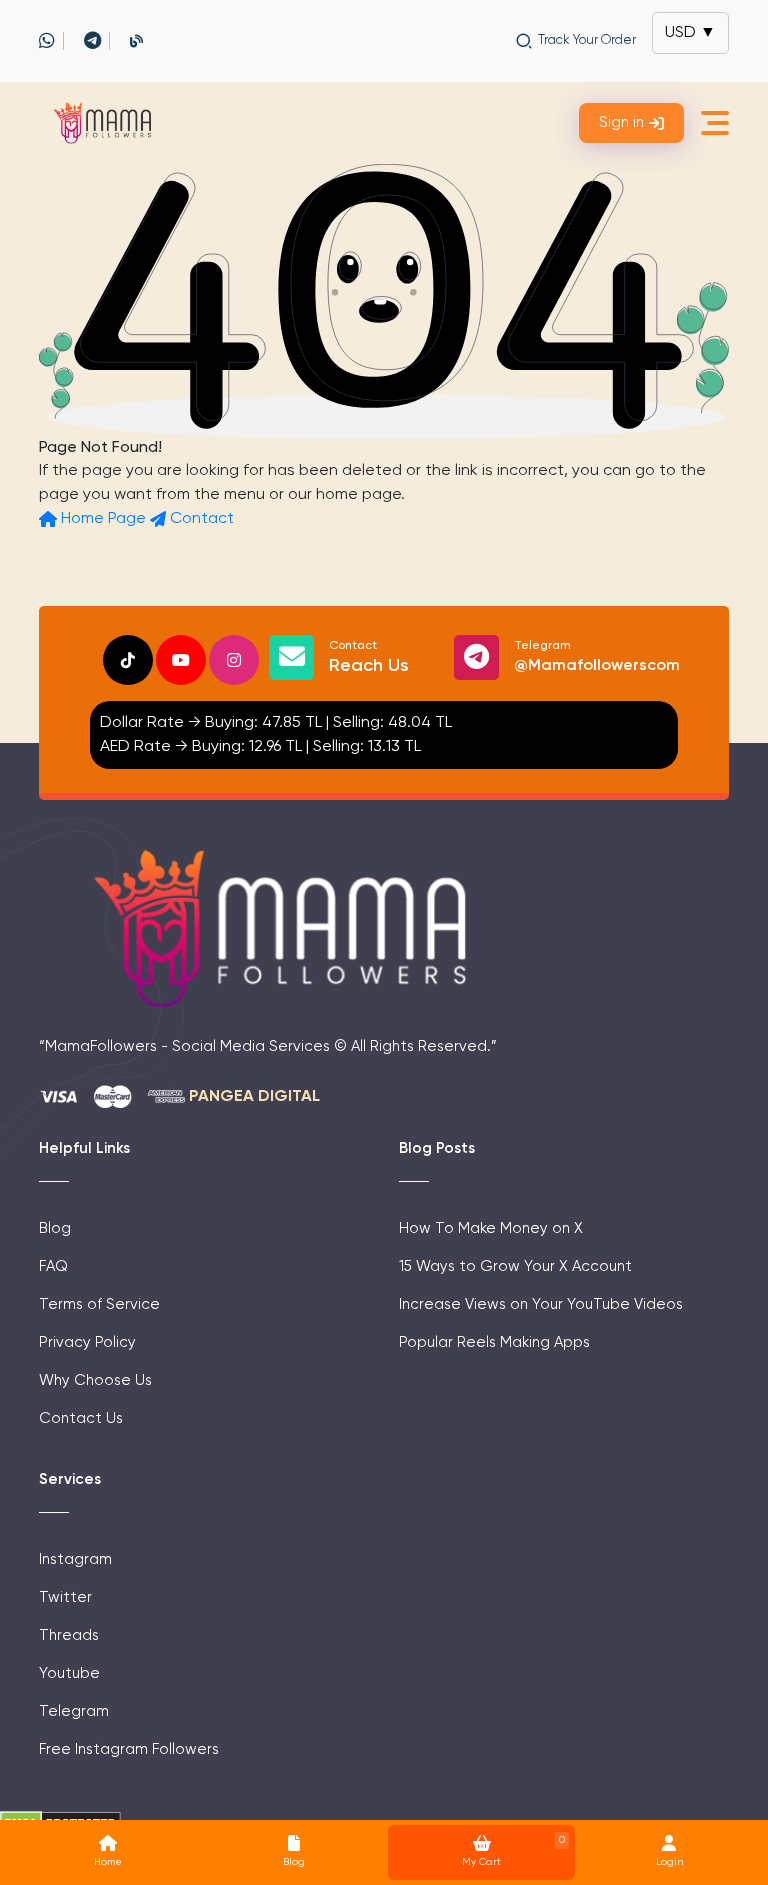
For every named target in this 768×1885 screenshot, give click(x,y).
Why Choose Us (95, 1379)
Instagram (75, 1558)
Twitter (65, 1596)
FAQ (53, 1265)
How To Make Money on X (491, 1227)
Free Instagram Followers (129, 1748)
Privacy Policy (87, 1341)
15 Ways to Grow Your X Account (515, 1265)
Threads (69, 1634)
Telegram (597, 657)
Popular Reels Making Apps (494, 1341)
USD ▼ (690, 33)
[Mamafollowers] (107, 123)
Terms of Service (99, 1303)
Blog (55, 1227)
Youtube (69, 1672)
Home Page (103, 519)
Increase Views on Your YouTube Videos (541, 1303)
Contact (200, 519)
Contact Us (81, 1417)
